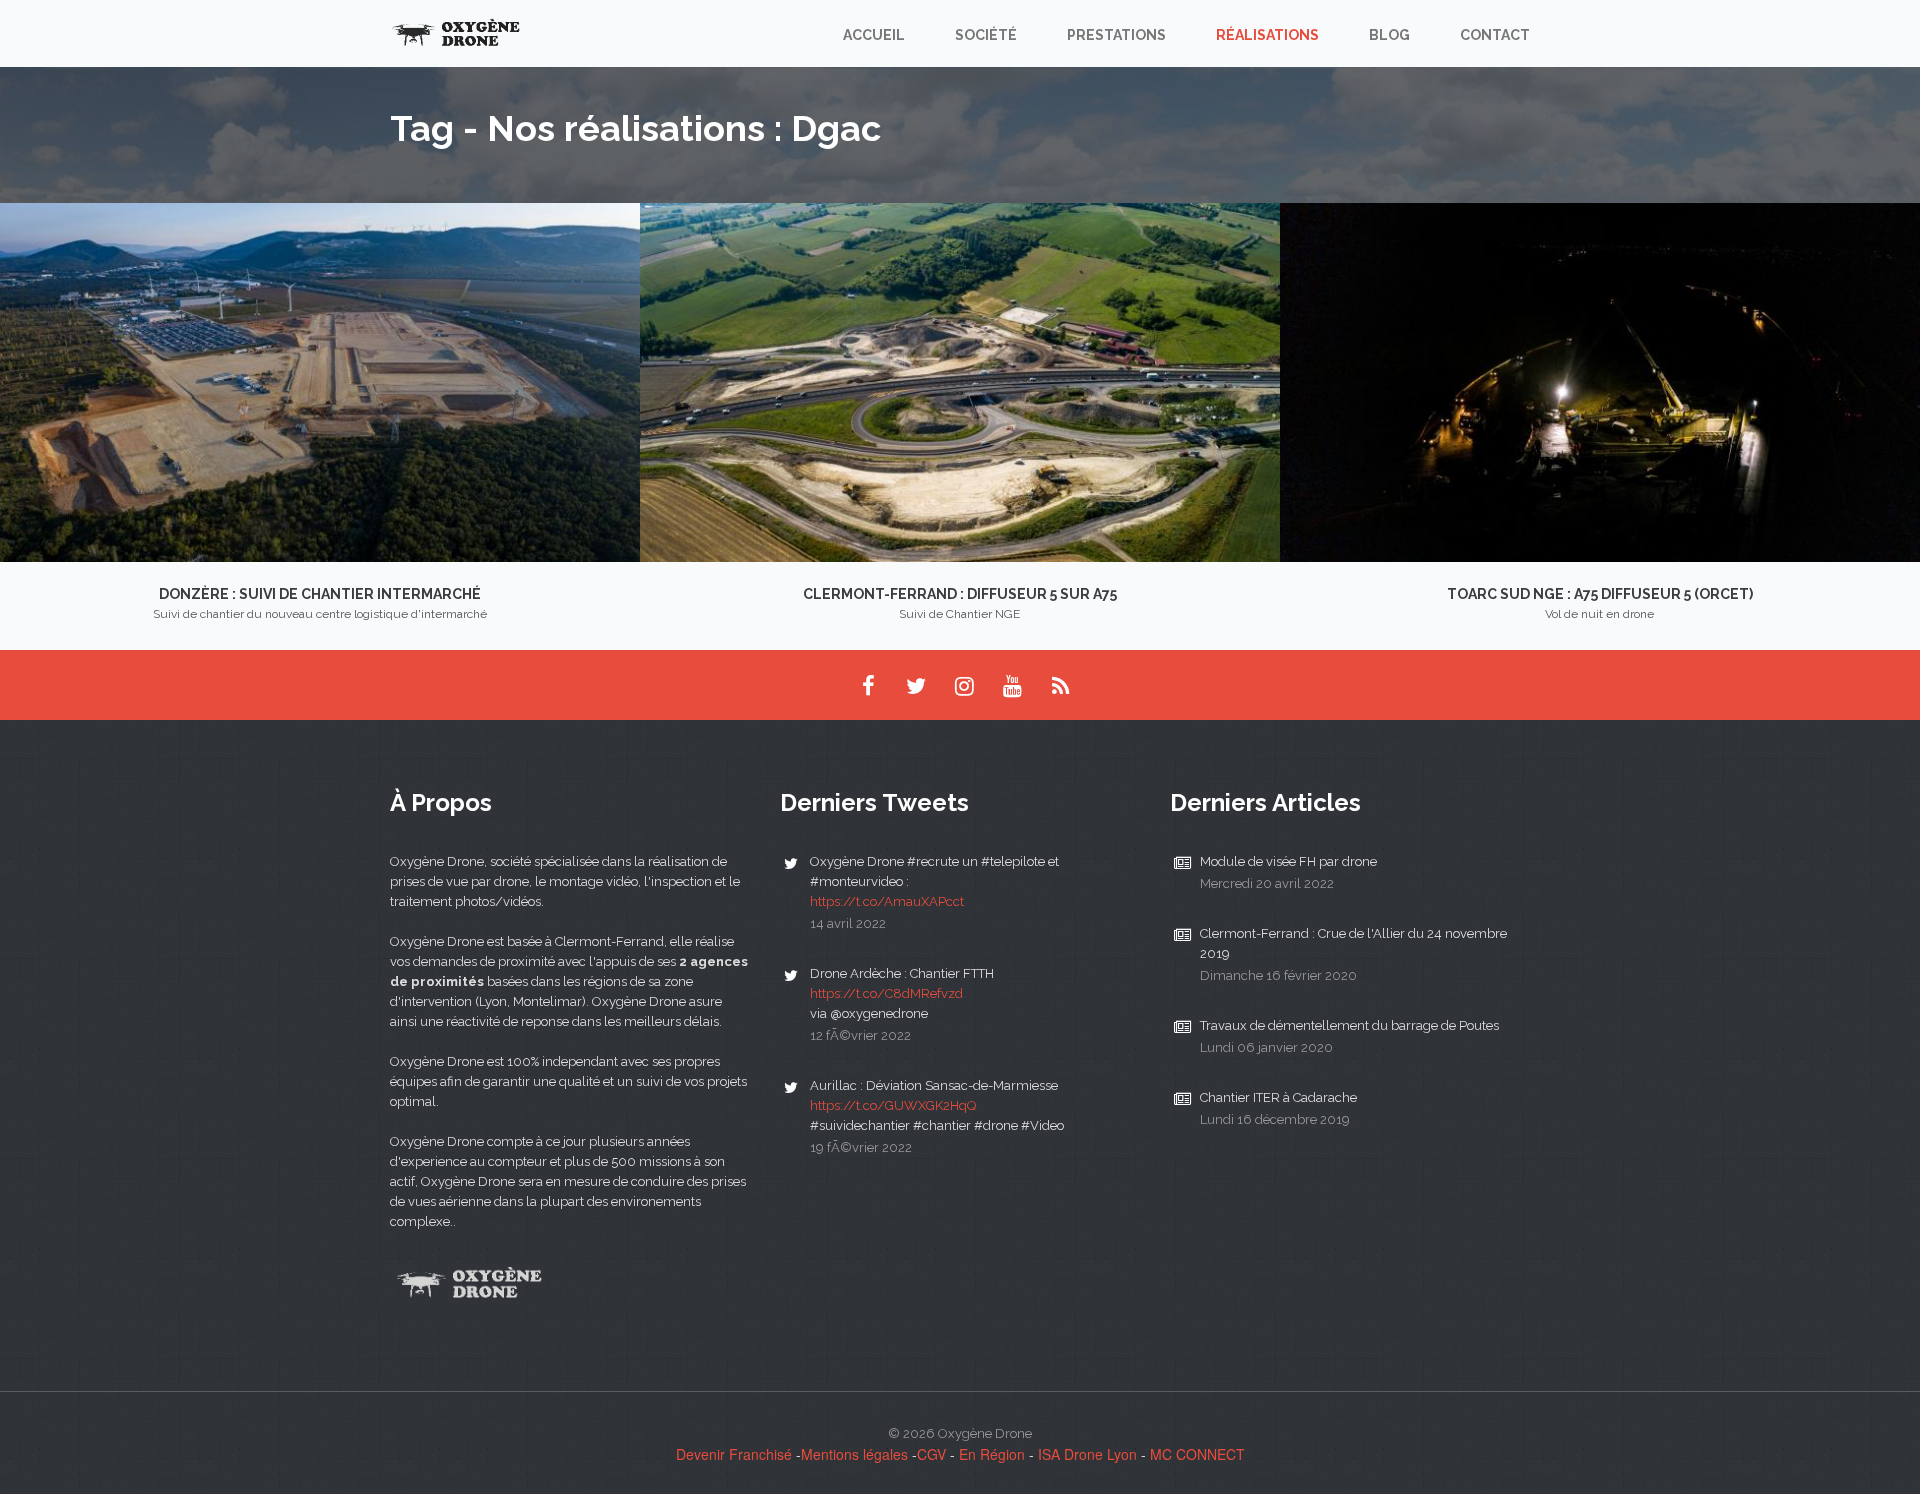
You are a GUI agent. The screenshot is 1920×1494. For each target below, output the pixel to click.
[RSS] (1060, 685)
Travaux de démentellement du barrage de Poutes (1349, 1025)
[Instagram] (964, 685)
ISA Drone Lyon (1087, 1454)
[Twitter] (916, 685)
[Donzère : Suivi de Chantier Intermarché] (320, 380)
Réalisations (1267, 35)
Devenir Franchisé (734, 1454)
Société (986, 35)
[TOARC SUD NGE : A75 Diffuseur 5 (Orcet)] (1600, 380)
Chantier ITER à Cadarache (1278, 1097)
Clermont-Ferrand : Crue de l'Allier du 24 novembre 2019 (1353, 943)
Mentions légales (854, 1454)
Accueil (874, 35)
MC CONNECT (1197, 1454)
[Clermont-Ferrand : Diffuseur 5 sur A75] (960, 380)
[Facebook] (868, 685)
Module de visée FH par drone (1288, 861)
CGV (931, 1454)
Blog (1389, 35)
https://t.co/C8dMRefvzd (886, 993)
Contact (1495, 35)
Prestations (1116, 35)
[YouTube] (1012, 685)
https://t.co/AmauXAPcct (887, 901)
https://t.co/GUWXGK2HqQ (893, 1105)
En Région (992, 1454)
